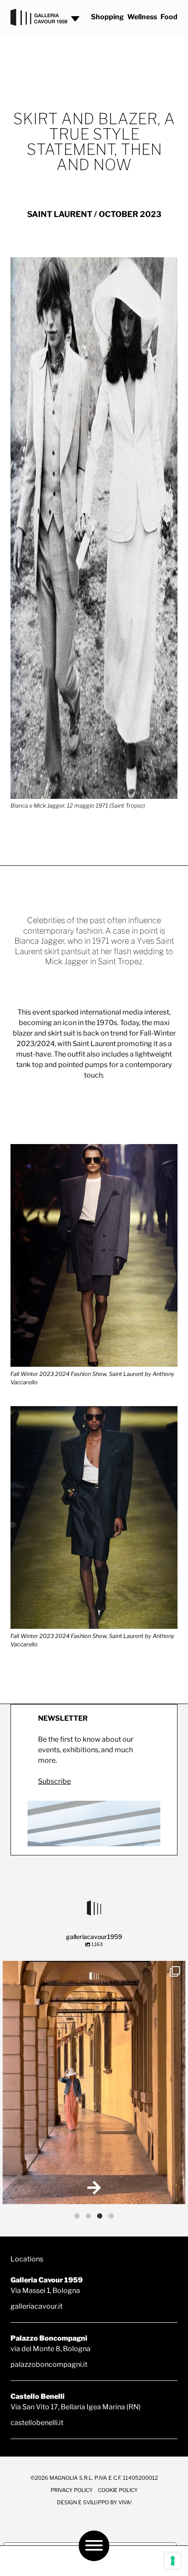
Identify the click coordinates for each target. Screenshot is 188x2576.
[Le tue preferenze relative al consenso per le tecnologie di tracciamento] (173, 2561)
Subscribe (54, 1781)
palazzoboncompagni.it (49, 2364)
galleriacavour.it (37, 2306)
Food (169, 17)
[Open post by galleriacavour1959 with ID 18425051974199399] (94, 2082)
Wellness (142, 17)
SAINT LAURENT (60, 214)
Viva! (125, 2502)
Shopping (107, 17)
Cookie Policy (118, 2490)
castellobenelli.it (37, 2423)
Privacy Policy (72, 2490)
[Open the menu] (94, 2546)
